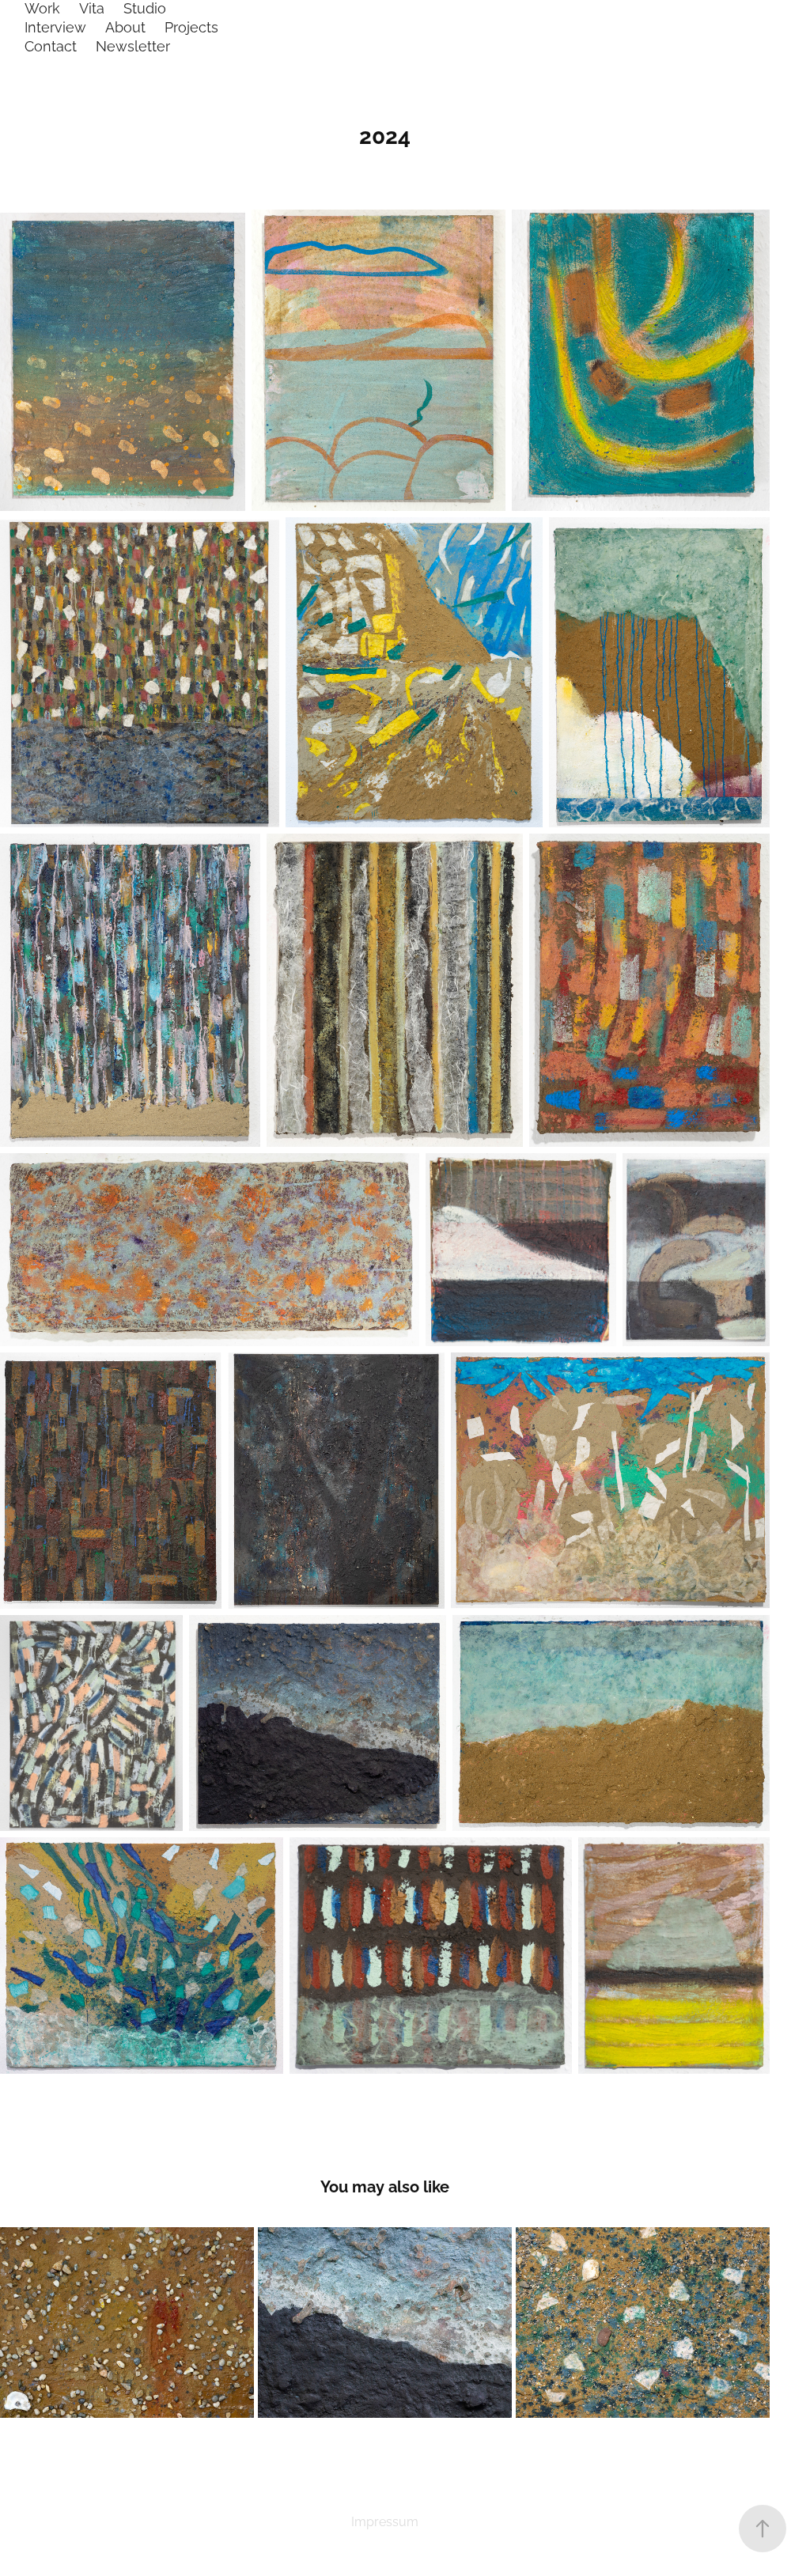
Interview (55, 26)
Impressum (385, 2521)
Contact (51, 45)
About (125, 26)
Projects (191, 26)
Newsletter (133, 45)
